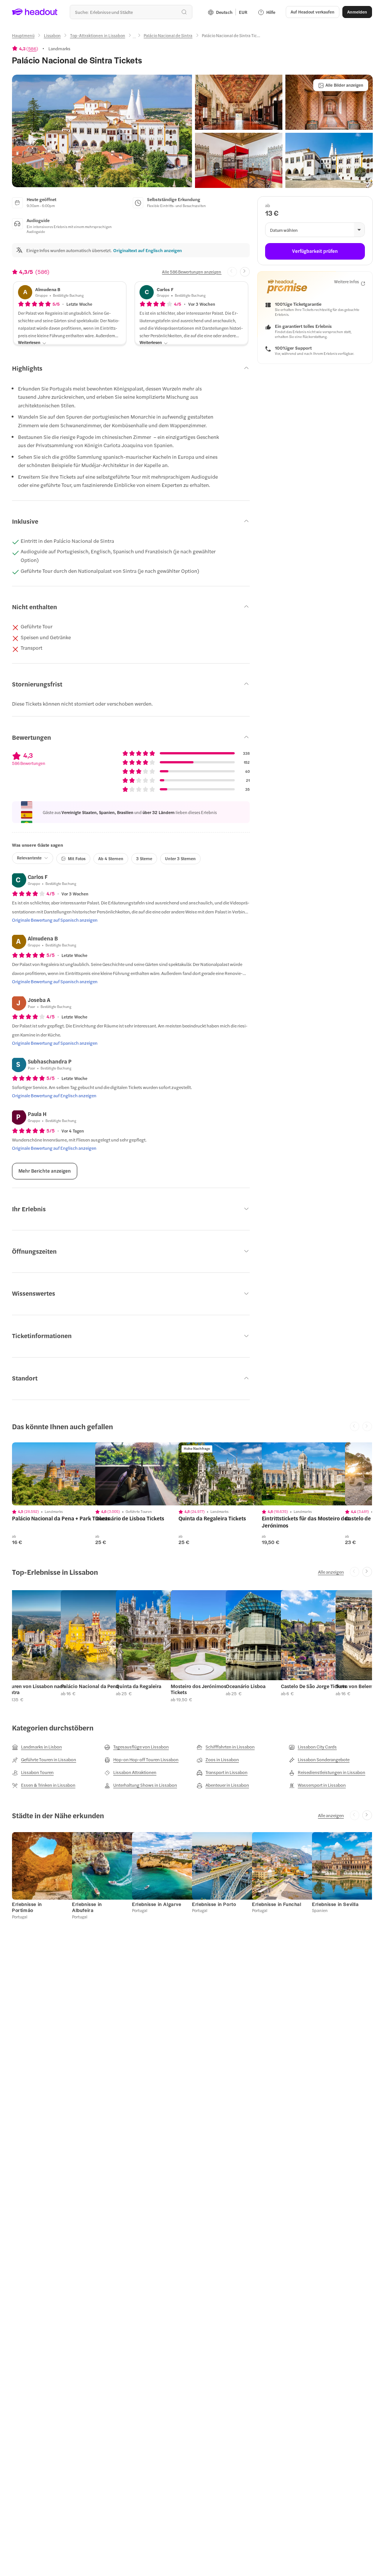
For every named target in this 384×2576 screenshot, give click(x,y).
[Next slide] (245, 272)
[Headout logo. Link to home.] (35, 12)
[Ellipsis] (134, 38)
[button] (102, 131)
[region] (65, 1474)
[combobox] (131, 12)
